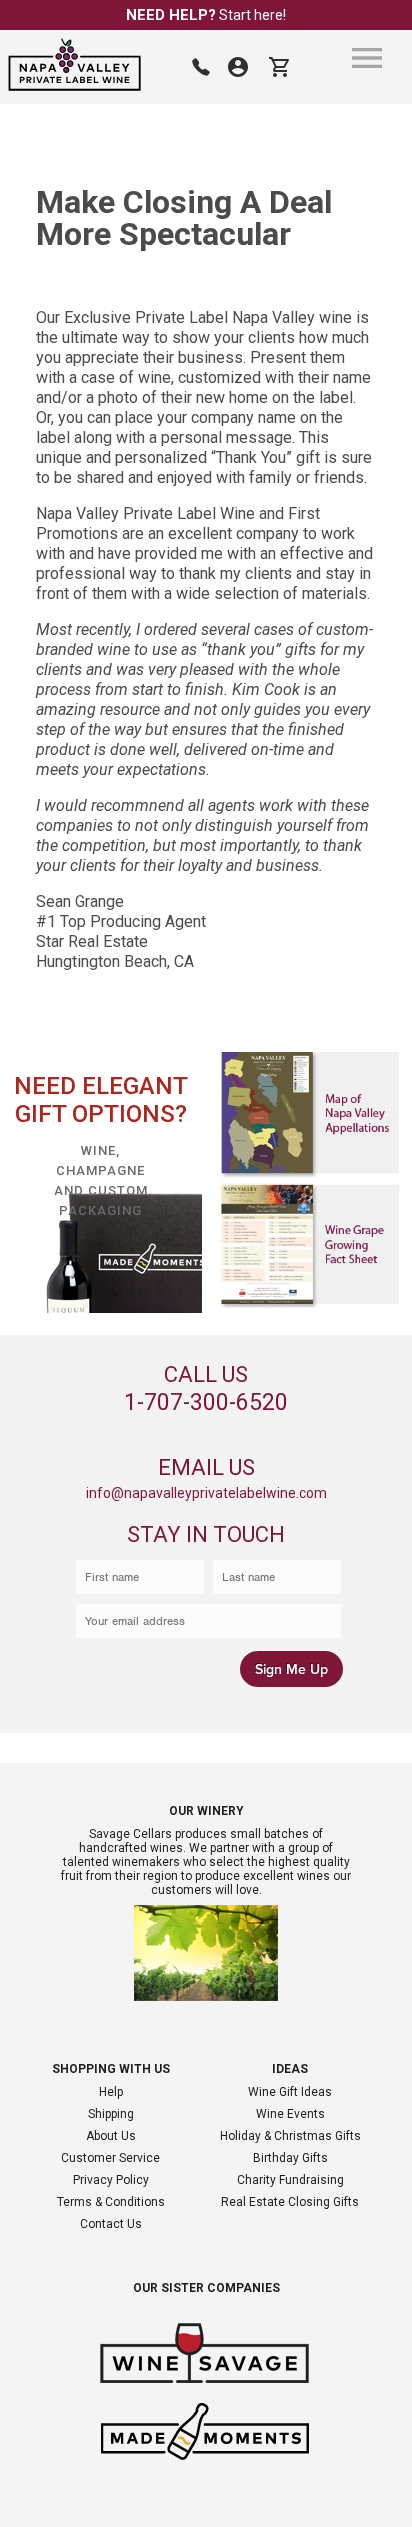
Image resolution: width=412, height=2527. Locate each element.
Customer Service (110, 2158)
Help (111, 2092)
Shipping (111, 2114)
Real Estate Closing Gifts (290, 2202)
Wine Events (290, 2114)
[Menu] (367, 58)
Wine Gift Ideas (290, 2092)
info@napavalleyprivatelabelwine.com (206, 1493)
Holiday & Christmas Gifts (290, 2136)
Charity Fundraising (290, 2180)
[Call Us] (201, 67)
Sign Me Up (291, 1669)
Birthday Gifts (290, 2158)
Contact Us (111, 2224)
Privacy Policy (111, 2180)
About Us (111, 2136)
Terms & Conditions (111, 2202)
